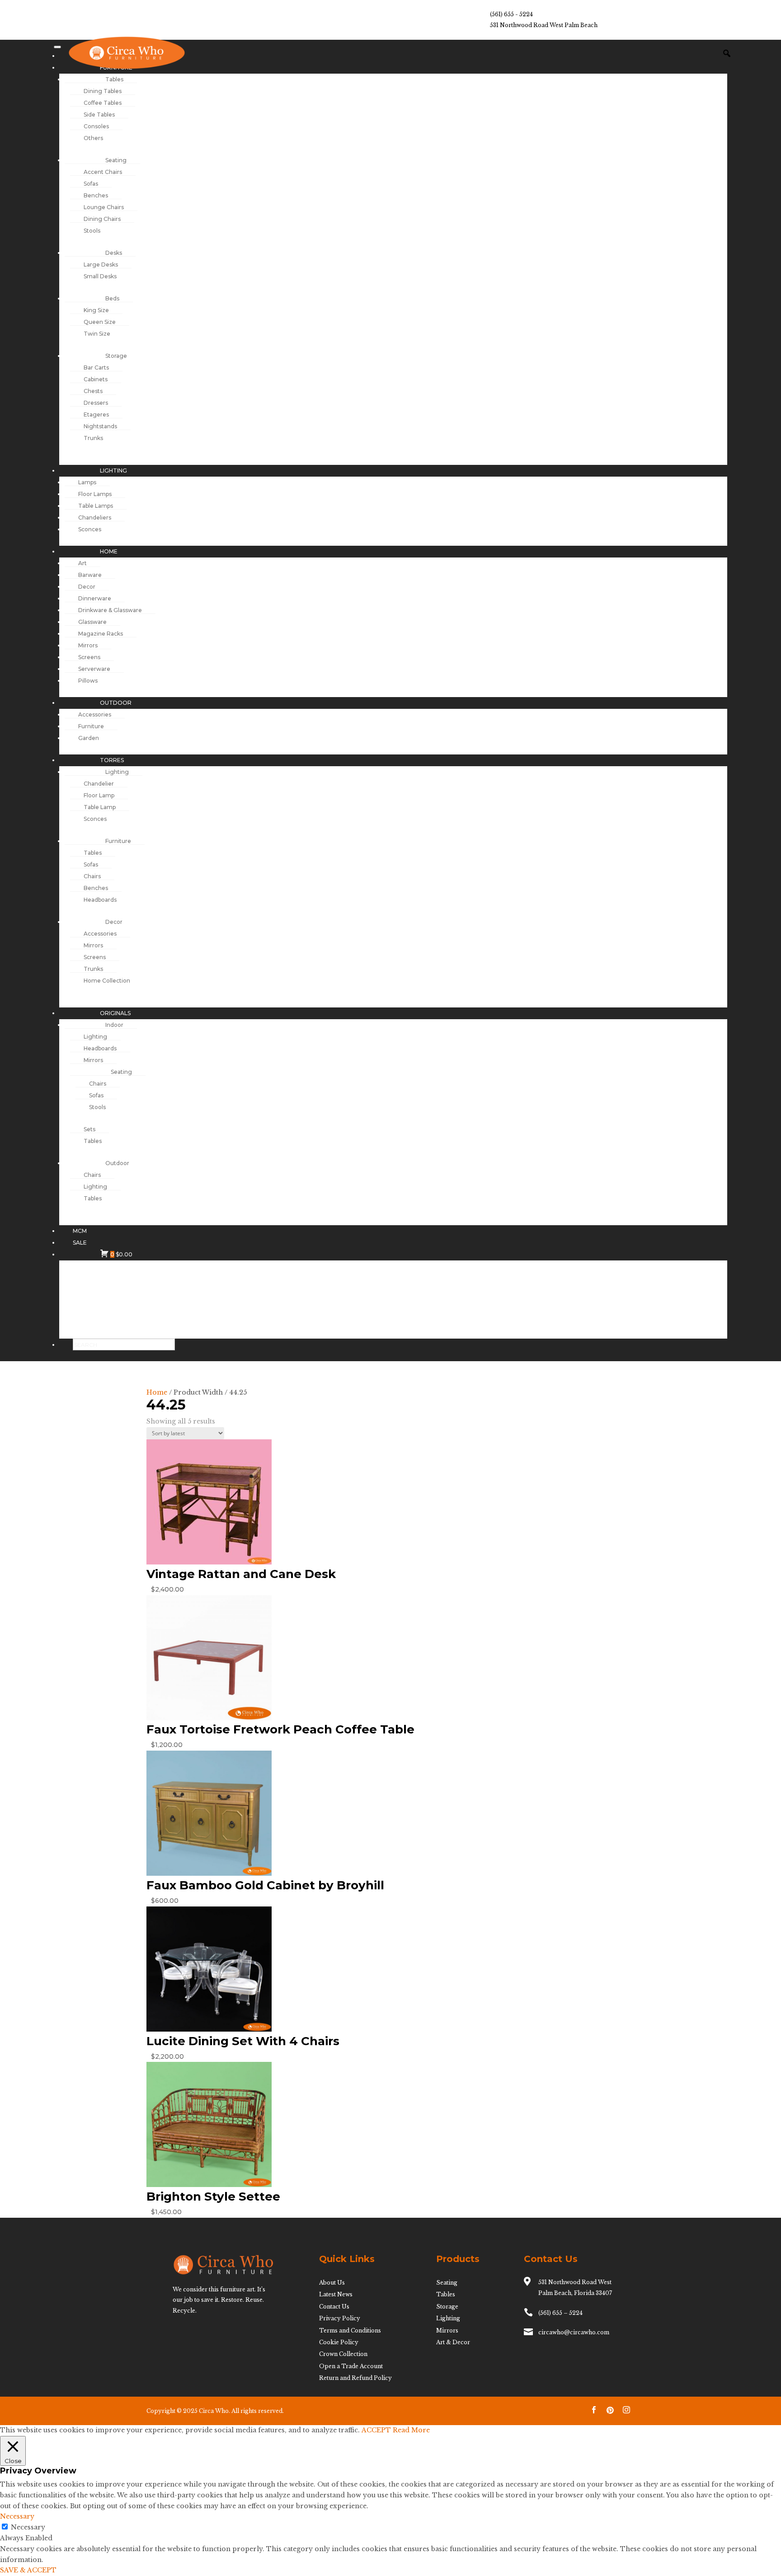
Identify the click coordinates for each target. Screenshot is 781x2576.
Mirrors (447, 2330)
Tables (446, 2294)
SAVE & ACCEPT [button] (28, 2570)
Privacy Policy (340, 2318)
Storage (447, 2307)
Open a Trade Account (351, 2366)
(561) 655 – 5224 (560, 2313)
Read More (411, 2430)
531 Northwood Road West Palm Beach (544, 25)
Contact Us (334, 2307)
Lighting (448, 2318)
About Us (332, 2283)
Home (157, 1392)
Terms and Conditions (350, 2330)
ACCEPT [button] (376, 2430)
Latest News (336, 2294)
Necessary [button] (17, 2516)
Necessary (28, 2527)
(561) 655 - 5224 (511, 14)
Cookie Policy (339, 2342)
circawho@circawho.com (574, 2332)
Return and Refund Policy (355, 2378)
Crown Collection (343, 2354)
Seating (447, 2283)
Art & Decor (453, 2342)
